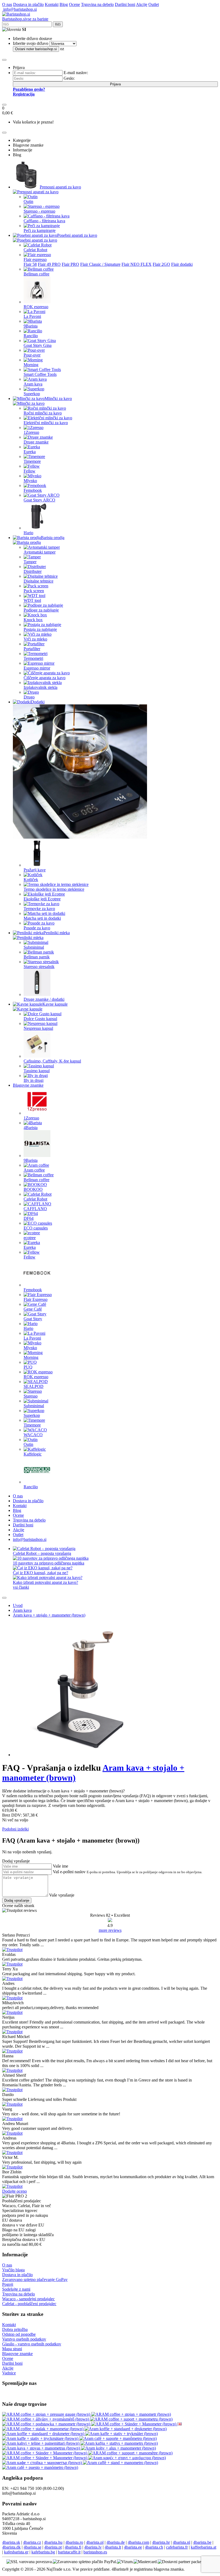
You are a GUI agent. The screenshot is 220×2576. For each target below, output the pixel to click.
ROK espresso (36, 307)
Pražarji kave (35, 870)
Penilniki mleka (57, 933)
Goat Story (33, 1319)
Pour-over (32, 355)
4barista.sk (11, 2542)
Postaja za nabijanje (40, 629)
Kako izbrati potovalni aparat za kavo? (45, 1582)
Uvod (18, 1605)
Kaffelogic (33, 1454)
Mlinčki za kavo (58, 399)
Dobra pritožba (15, 2329)
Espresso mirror (37, 668)
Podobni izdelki (15, 1829)
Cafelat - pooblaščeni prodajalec (29, 2304)
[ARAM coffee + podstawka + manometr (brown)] (47, 2424)
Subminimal (34, 947)
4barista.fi (73, 2547)
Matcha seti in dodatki (42, 918)
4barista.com (138, 2542)
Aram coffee (34, 1170)
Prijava (115, 84)
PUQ (28, 1367)
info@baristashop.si (19, 9)
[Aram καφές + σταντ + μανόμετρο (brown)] (127, 2458)
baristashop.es (95, 2552)
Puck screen (34, 591)
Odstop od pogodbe (19, 2334)
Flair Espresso (36, 1299)
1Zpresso (31, 432)
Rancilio (31, 336)
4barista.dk (11, 2547)
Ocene (74, 4)
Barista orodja (53, 538)
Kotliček (31, 880)
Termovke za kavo (39, 909)
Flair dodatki (182, 264)
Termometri (33, 658)
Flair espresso (35, 259)
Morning (31, 365)
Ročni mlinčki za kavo (43, 413)
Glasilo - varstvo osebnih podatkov (32, 2344)
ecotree (30, 1238)
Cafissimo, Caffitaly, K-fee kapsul (52, 1061)
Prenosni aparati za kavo (60, 187)
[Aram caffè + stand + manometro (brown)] (120, 2463)
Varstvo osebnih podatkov (24, 2339)
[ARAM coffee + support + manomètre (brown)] (130, 2453)
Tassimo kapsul (37, 1071)
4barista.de (116, 2542)
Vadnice (9, 2373)
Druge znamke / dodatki (44, 999)
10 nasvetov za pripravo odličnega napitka (49, 1563)
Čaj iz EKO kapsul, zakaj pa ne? (41, 1573)
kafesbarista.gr (16, 2552)
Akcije (142, 4)
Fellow (30, 471)
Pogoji (8, 2284)
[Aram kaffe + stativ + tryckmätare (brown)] (41, 2438)
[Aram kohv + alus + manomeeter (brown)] (118, 2448)
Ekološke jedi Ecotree (42, 899)
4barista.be (202, 2542)
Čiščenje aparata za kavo (45, 678)
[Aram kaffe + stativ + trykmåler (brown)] (122, 2434)
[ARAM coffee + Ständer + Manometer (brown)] (134, 2424)
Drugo (29, 697)
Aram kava (33, 384)
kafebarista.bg (43, 2552)
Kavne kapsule (55, 1004)
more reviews (110, 1930)
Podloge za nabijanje (41, 610)
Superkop (32, 394)
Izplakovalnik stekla (41, 687)
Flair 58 (30, 264)
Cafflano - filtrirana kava (44, 221)
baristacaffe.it (69, 2552)
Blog (64, 4)
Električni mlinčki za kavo (46, 423)
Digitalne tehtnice (38, 581)
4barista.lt (113, 2547)
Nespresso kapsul (38, 1028)
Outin (28, 201)
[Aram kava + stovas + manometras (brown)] (42, 2448)
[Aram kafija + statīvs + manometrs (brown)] (119, 2443)
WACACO (33, 1435)
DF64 (29, 1218)
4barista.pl (95, 2542)
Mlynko (30, 481)
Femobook (33, 490)
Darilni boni (125, 4)
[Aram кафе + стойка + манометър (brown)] (43, 2463)
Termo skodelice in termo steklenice (54, 889)
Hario (28, 533)
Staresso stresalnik (39, 967)
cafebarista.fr (177, 2547)
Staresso (31, 1396)
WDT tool (32, 600)
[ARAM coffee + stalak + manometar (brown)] (43, 2429)
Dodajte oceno (14, 2191)
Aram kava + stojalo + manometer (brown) (49, 1615)
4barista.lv (93, 2547)
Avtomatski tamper (40, 552)
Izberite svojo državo (31, 43)
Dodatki (38, 702)
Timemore (32, 461)
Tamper (30, 562)
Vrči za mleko (35, 639)
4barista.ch (154, 2547)
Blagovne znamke (28, 1085)
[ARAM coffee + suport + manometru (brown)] (131, 2419)
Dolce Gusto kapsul (40, 1019)
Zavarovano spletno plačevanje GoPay (35, 2280)
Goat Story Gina (38, 345)
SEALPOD (34, 1386)
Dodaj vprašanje (17, 1900)
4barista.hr (161, 2542)
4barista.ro (74, 2542)
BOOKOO (33, 1189)
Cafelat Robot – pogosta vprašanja (42, 1553)
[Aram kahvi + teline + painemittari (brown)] (41, 2443)
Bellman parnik (37, 957)
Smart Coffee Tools (40, 374)
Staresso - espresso (39, 211)
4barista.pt (53, 2547)
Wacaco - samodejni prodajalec (28, 2299)
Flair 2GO (161, 264)
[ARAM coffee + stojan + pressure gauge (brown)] (47, 2414)
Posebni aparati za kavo (77, 235)
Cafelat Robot (35, 250)
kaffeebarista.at (203, 2547)
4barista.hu (53, 2542)
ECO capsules (36, 1228)
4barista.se (32, 2547)
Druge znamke (36, 442)
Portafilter (32, 649)
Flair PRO (70, 264)
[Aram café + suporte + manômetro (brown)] (118, 2438)
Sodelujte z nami (16, 2289)
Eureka (30, 452)
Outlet (154, 4)
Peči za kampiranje (40, 230)
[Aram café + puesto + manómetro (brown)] (40, 2467)
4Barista (31, 1128)
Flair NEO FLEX (137, 264)
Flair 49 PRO (49, 264)
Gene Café (33, 1309)
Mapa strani (12, 2349)
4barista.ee (133, 2547)
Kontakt (52, 4)
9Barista (31, 326)
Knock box (33, 620)
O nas (7, 4)
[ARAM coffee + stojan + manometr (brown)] (131, 2414)
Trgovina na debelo (97, 4)
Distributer (33, 571)
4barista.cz (32, 2542)
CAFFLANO (35, 1209)
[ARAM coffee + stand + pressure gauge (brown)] (179, 2424)
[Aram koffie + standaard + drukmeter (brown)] (126, 2429)
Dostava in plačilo (28, 4)
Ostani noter (36, 49)
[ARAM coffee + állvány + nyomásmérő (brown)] (46, 2419)
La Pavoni (32, 316)
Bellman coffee (36, 274)
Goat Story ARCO (39, 500)
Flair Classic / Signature (100, 264)
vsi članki (21, 1587)
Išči (58, 24)
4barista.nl (181, 2542)
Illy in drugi (34, 1080)
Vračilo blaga (13, 2270)
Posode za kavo (37, 928)
